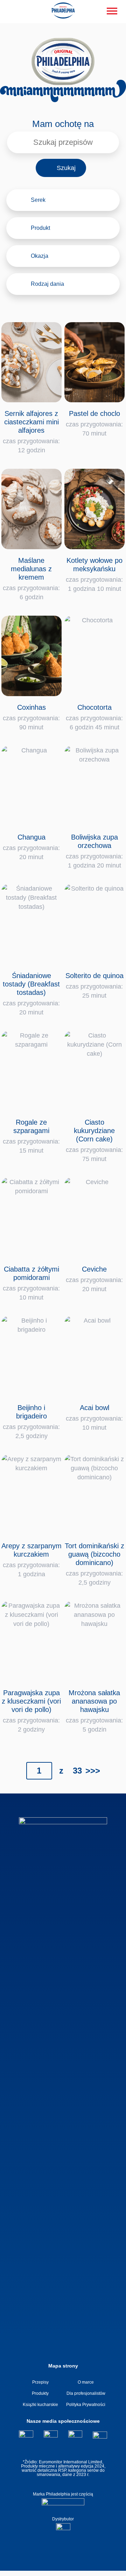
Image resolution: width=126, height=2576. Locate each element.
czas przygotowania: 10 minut (31, 1283)
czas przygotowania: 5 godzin (94, 1711)
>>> (93, 1771)
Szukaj (66, 168)
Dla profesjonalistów (86, 2393)
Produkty (40, 2393)
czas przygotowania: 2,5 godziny (31, 1422)
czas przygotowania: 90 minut (31, 717)
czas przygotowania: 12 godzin (31, 432)
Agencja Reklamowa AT (58, 2570)
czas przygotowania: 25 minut (94, 985)
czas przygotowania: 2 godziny (31, 1711)
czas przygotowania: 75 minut (94, 1140)
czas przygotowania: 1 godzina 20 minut (94, 851)
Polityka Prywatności (86, 2405)
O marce (86, 2382)
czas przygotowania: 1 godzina (31, 1560)
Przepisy (40, 2382)
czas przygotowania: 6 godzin (31, 579)
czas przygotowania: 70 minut (94, 423)
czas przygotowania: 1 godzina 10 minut (94, 574)
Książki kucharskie (40, 2405)
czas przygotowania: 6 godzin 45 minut (94, 717)
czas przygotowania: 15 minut (31, 1136)
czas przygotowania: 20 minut (31, 847)
